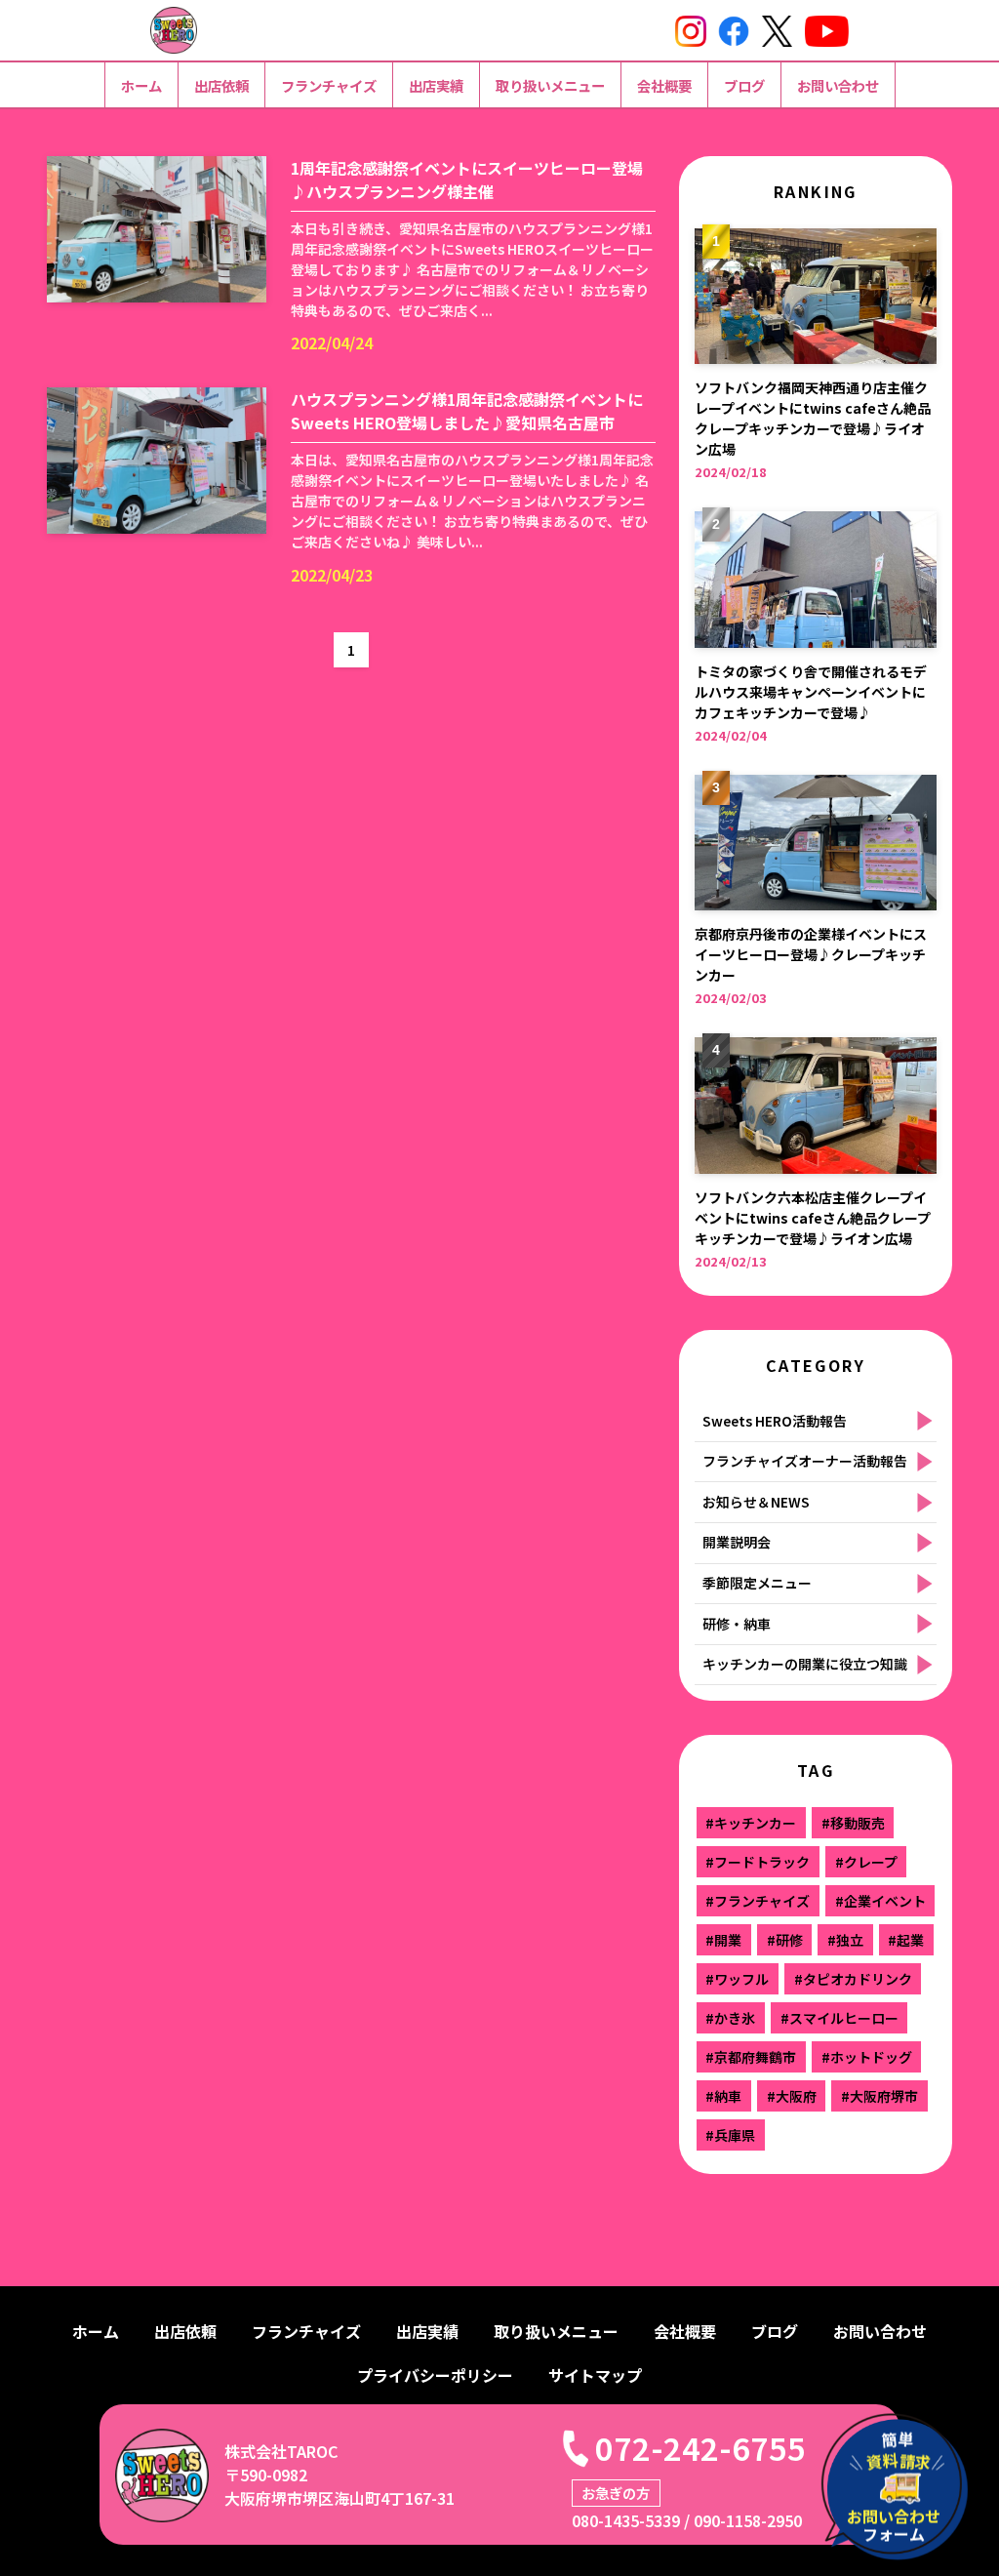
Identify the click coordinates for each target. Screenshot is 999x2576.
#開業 (723, 1940)
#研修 (785, 1940)
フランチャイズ (329, 85)
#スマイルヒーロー (839, 2018)
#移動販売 (853, 1823)
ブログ (744, 85)
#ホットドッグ (867, 2057)
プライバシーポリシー (435, 2375)
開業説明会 (737, 1542)
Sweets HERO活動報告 (775, 1421)
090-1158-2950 (748, 2520)
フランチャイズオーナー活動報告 (805, 1461)
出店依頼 (221, 85)
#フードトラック (758, 1862)
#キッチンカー (751, 1823)
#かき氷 (730, 2018)
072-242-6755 (700, 2447)
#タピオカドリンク (853, 1979)
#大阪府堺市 (879, 2096)
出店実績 (436, 85)
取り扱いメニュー (550, 85)
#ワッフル (737, 1979)
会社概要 (664, 85)
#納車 (723, 2096)
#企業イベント (880, 1901)
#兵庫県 (730, 2135)
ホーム (141, 85)
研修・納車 (737, 1624)
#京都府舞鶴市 (751, 2057)
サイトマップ (595, 2375)
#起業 (906, 1940)
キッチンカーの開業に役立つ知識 (805, 1664)
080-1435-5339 (626, 2520)
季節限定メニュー (757, 1583)
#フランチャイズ (758, 1901)
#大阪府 (792, 2096)
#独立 (845, 1940)
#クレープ (866, 1862)
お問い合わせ (838, 85)
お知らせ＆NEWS (756, 1502)
